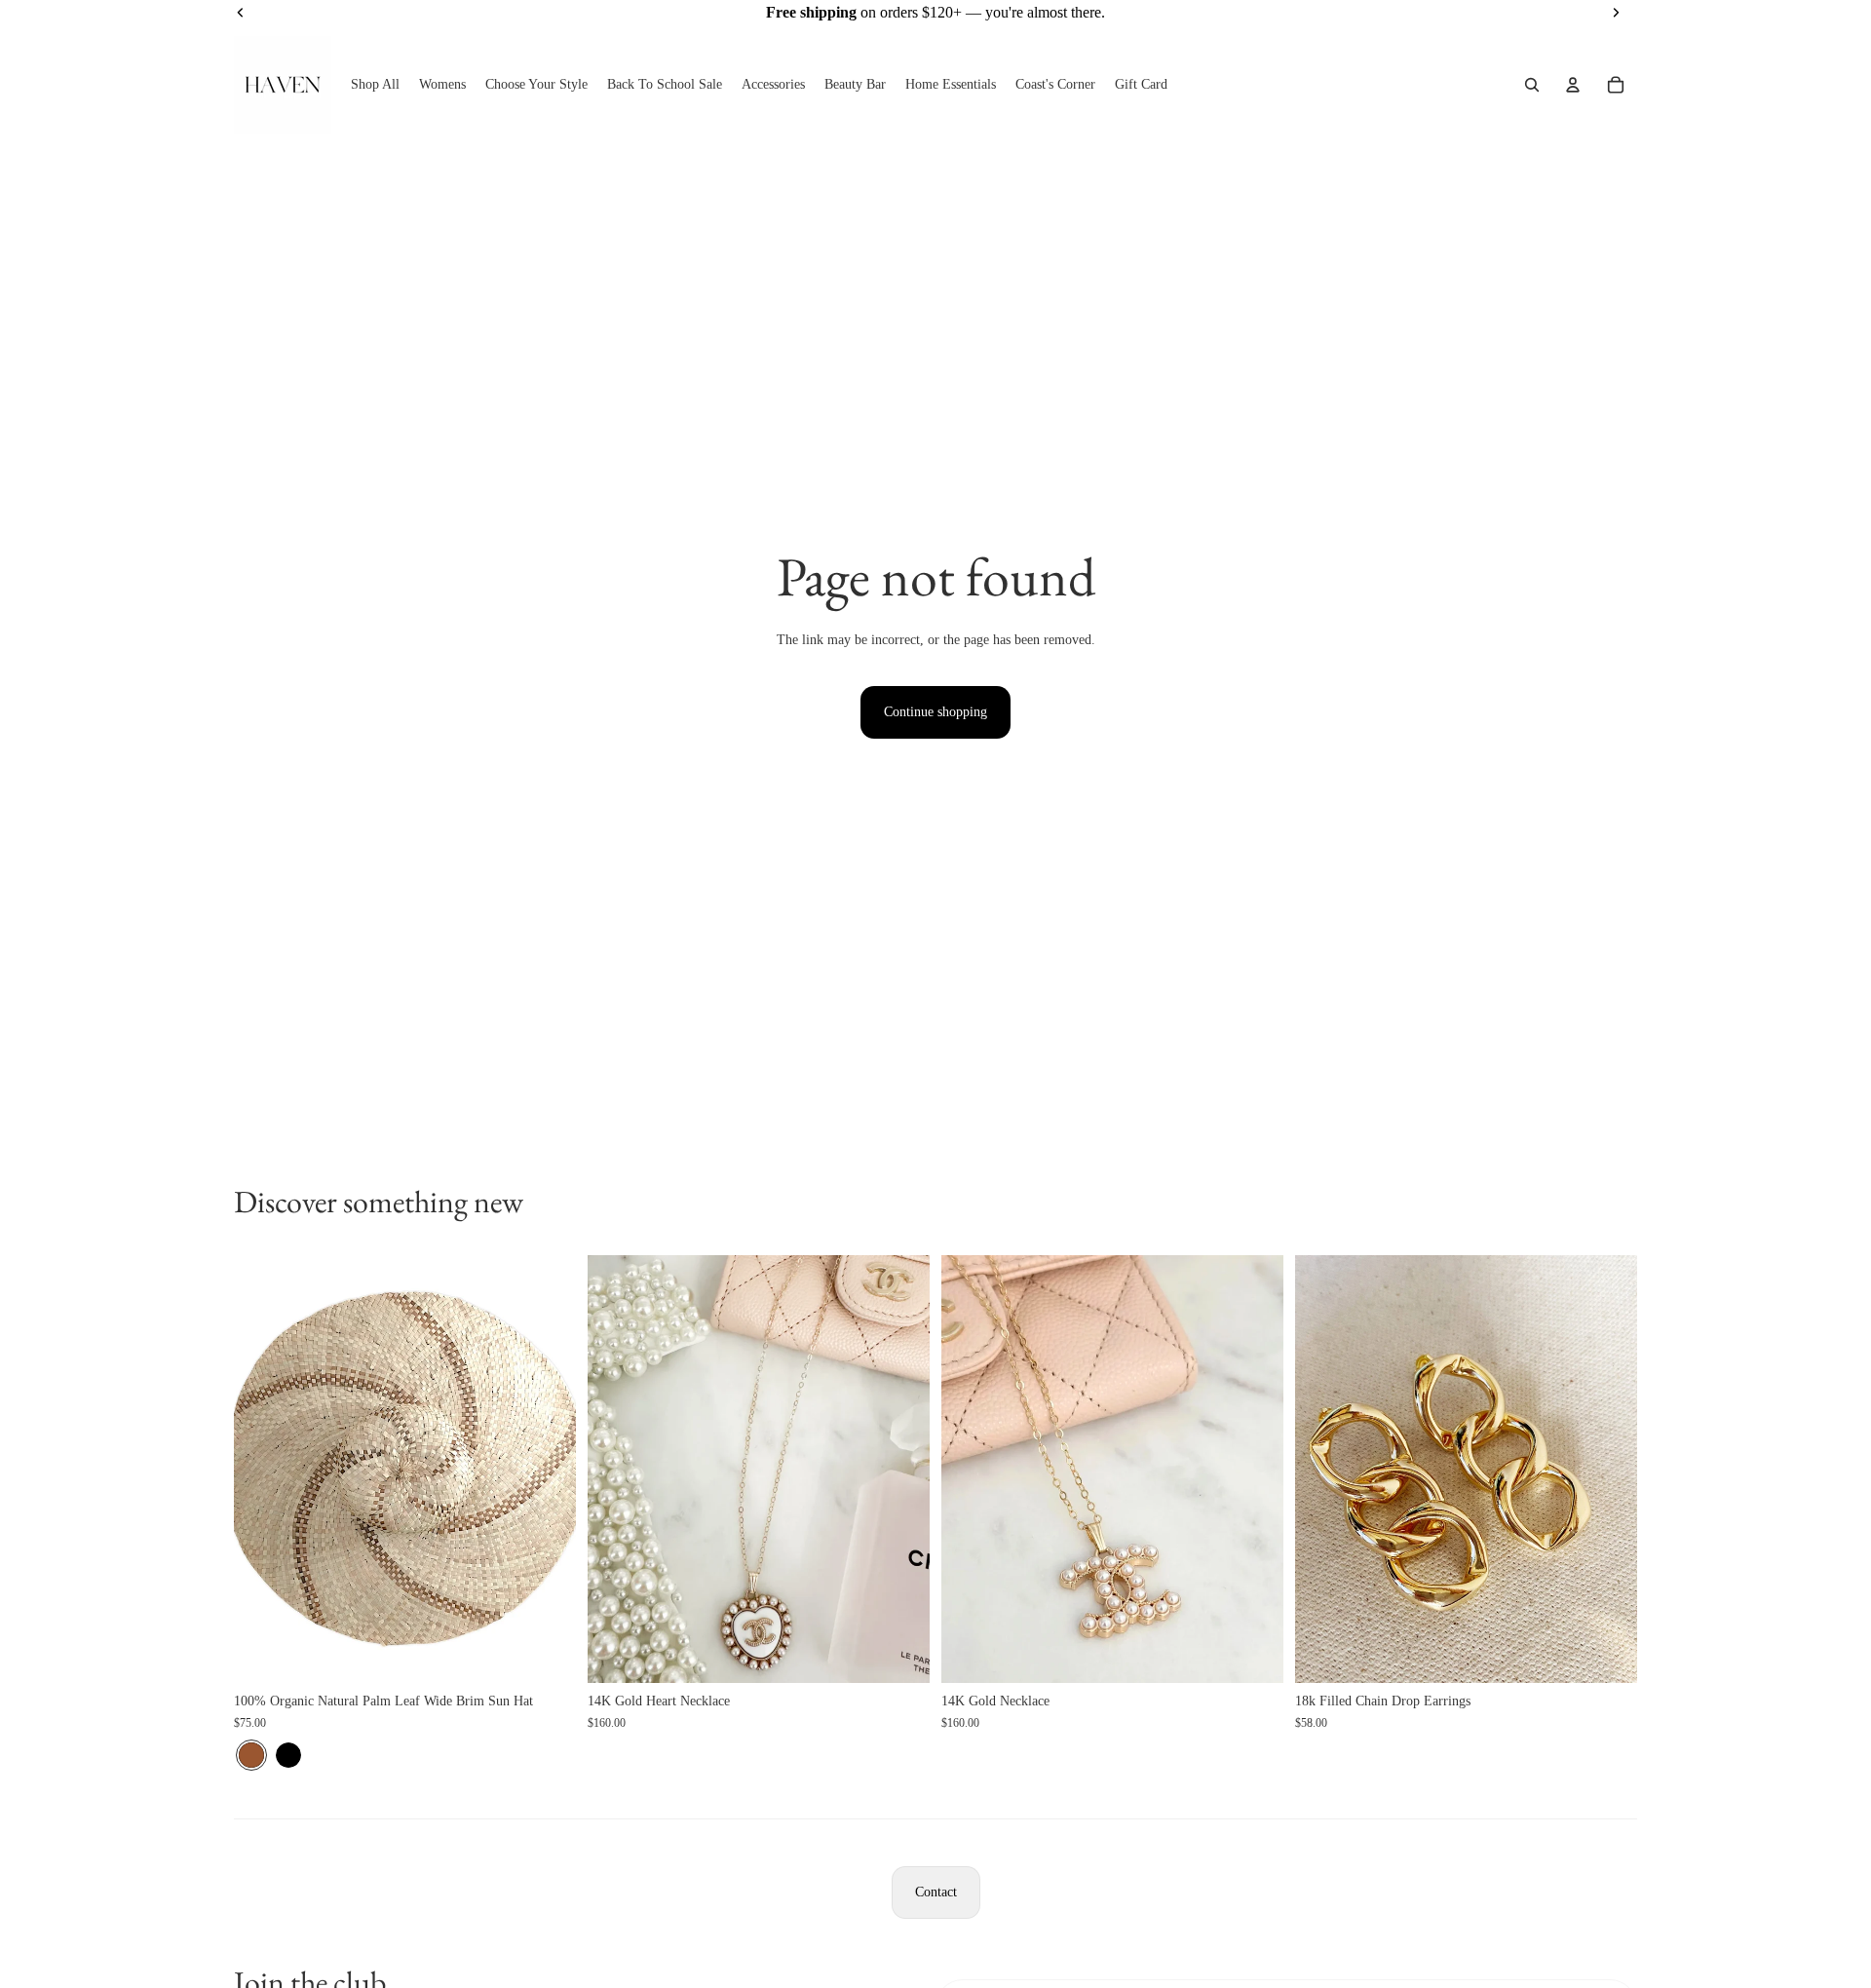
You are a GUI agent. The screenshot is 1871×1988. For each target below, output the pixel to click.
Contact (936, 1892)
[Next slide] (547, 1469)
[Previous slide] (263, 1469)
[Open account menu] (1573, 85)
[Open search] (1532, 85)
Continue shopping (935, 712)
